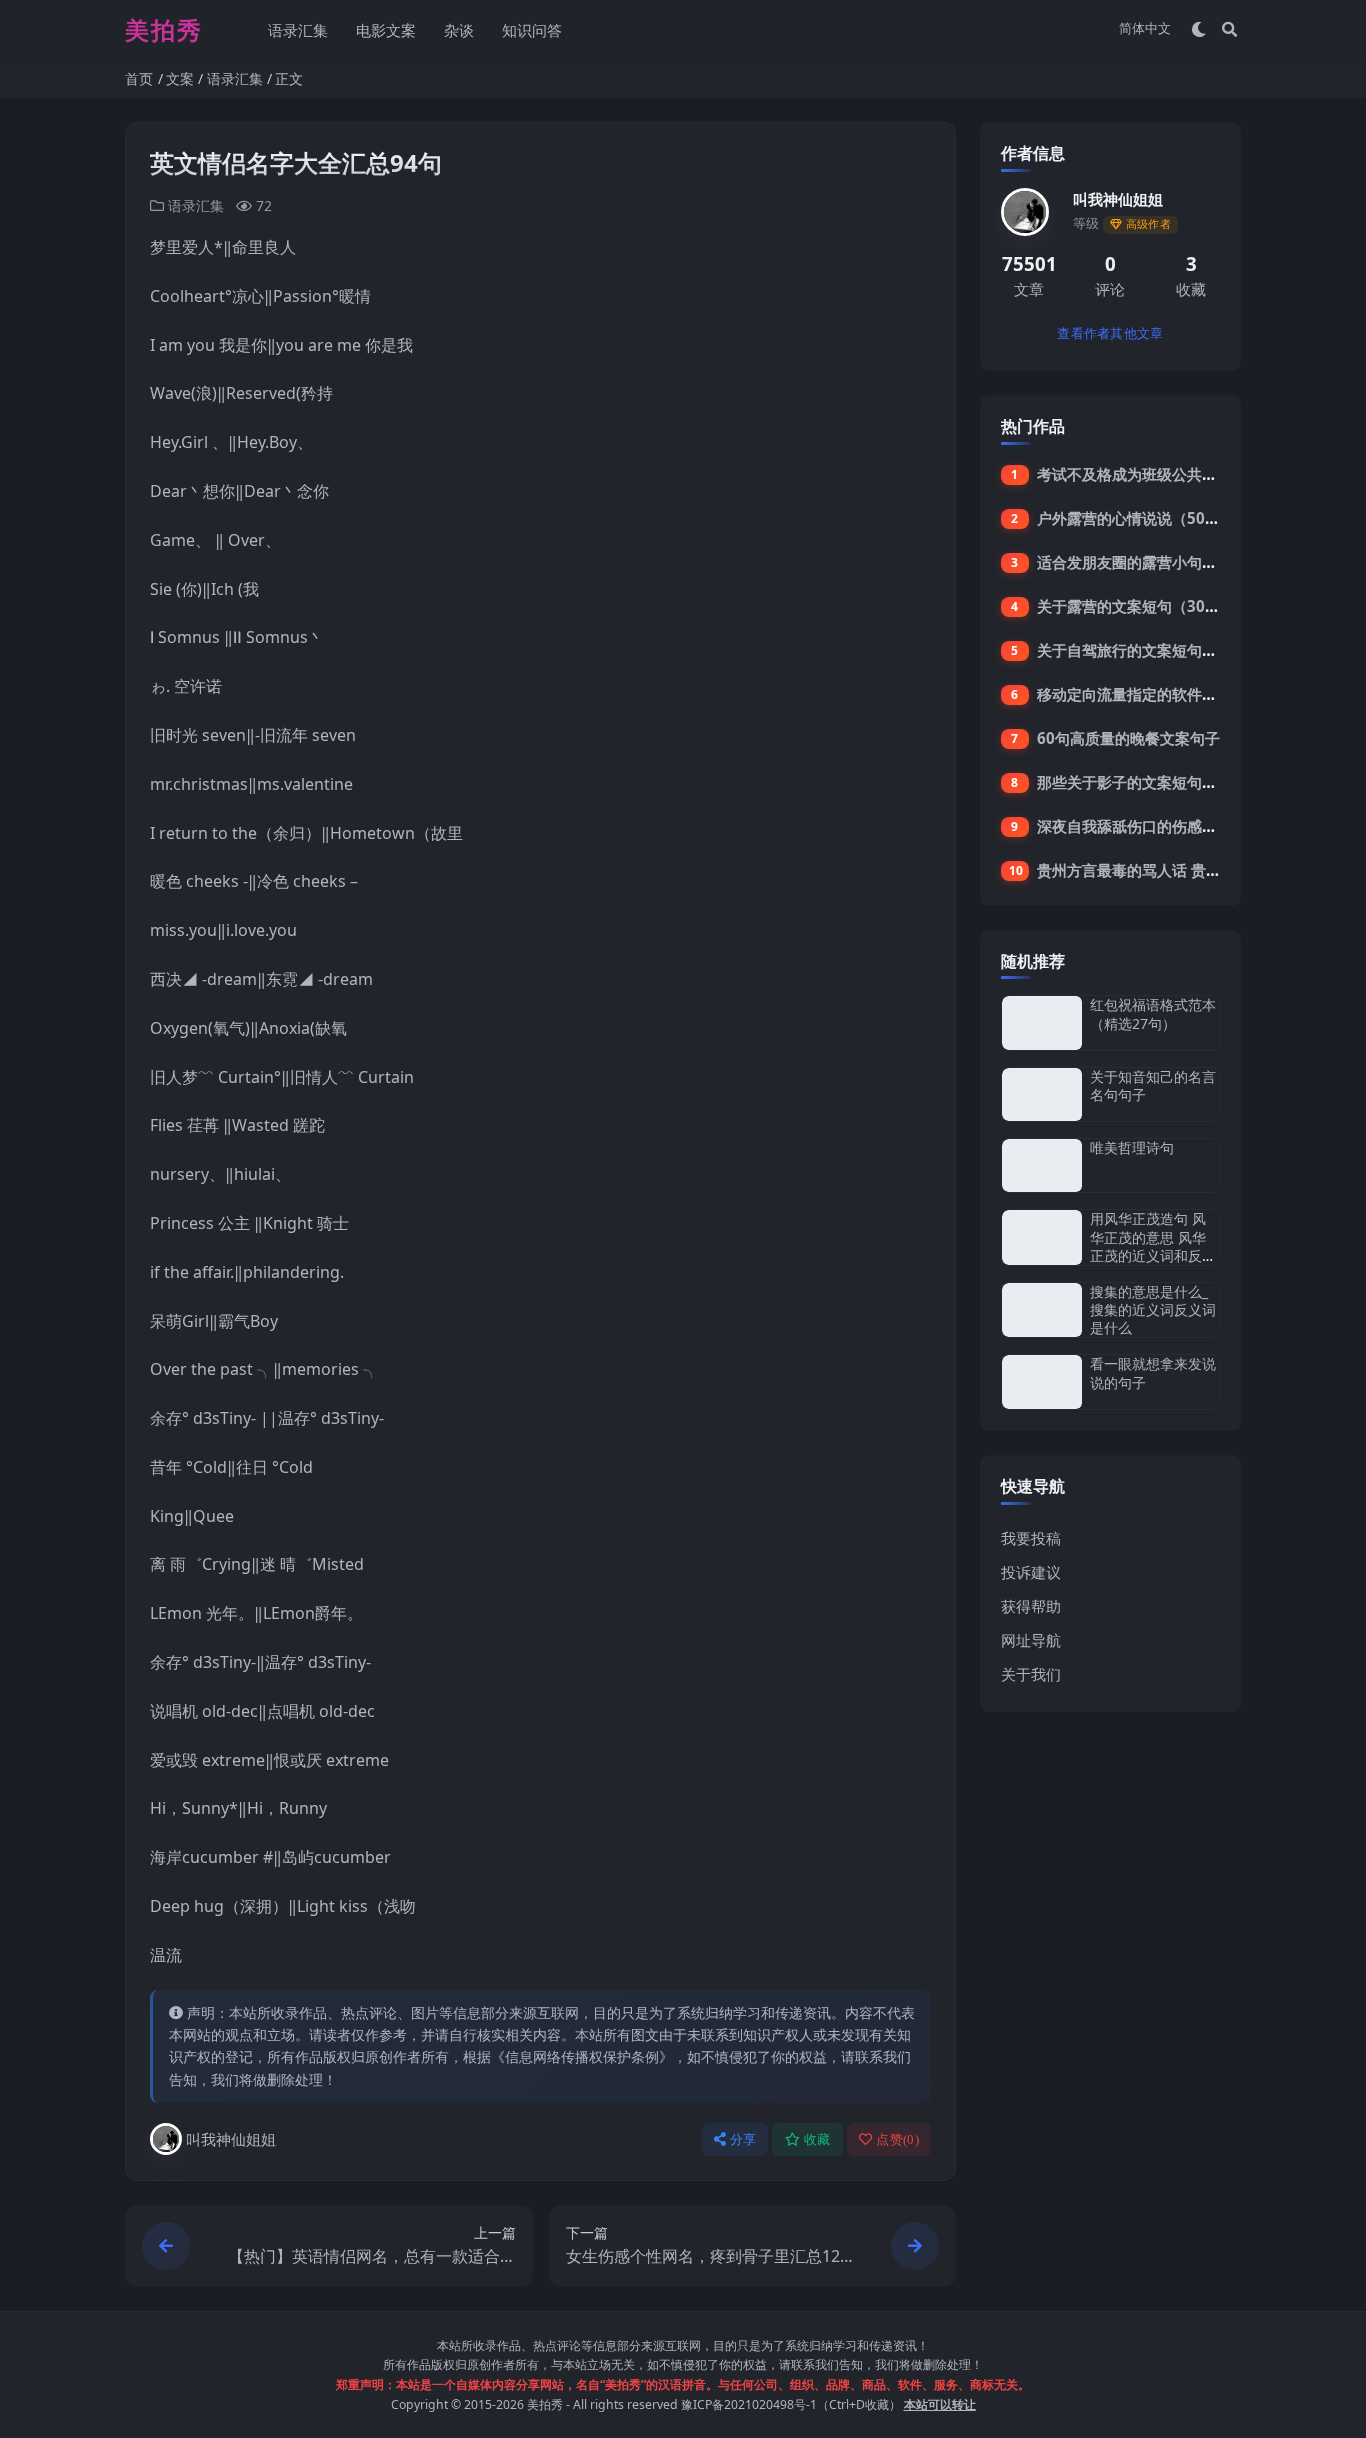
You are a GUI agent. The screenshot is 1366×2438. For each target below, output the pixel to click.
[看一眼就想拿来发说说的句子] (1042, 1381)
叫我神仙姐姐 (231, 2139)
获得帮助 (1031, 1606)
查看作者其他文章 (1110, 333)
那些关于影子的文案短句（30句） (1151, 782)
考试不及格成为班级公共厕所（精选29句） (1181, 474)
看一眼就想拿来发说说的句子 (1153, 1372)
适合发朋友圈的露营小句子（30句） (1158, 562)
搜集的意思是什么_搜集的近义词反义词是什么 (1153, 1309)
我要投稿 (1031, 1538)
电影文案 (386, 30)
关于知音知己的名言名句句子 (1153, 1085)
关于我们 (1031, 1674)
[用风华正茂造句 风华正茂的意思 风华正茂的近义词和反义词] (1042, 1237)
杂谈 (459, 30)
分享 (743, 2139)
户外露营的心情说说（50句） (1136, 518)
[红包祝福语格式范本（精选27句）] (1042, 1022)
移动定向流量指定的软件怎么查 (1142, 694)
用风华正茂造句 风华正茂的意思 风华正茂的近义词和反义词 (1153, 1246)
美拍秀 (545, 2404)
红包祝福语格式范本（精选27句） (1153, 1013)
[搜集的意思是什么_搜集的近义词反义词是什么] (1042, 1310)
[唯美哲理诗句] (1042, 1165)
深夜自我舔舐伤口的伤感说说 (1134, 826)
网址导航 (1031, 1640)
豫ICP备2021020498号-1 (749, 2404)
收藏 (817, 2139)
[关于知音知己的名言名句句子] (1042, 1094)
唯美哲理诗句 (1132, 1147)
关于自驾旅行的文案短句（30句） (1151, 650)
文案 (180, 78)
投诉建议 (1031, 1572)
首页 (139, 78)
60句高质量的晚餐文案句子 (1128, 738)
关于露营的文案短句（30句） (1136, 606)
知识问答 (532, 30)
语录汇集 (298, 30)
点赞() (897, 2139)
